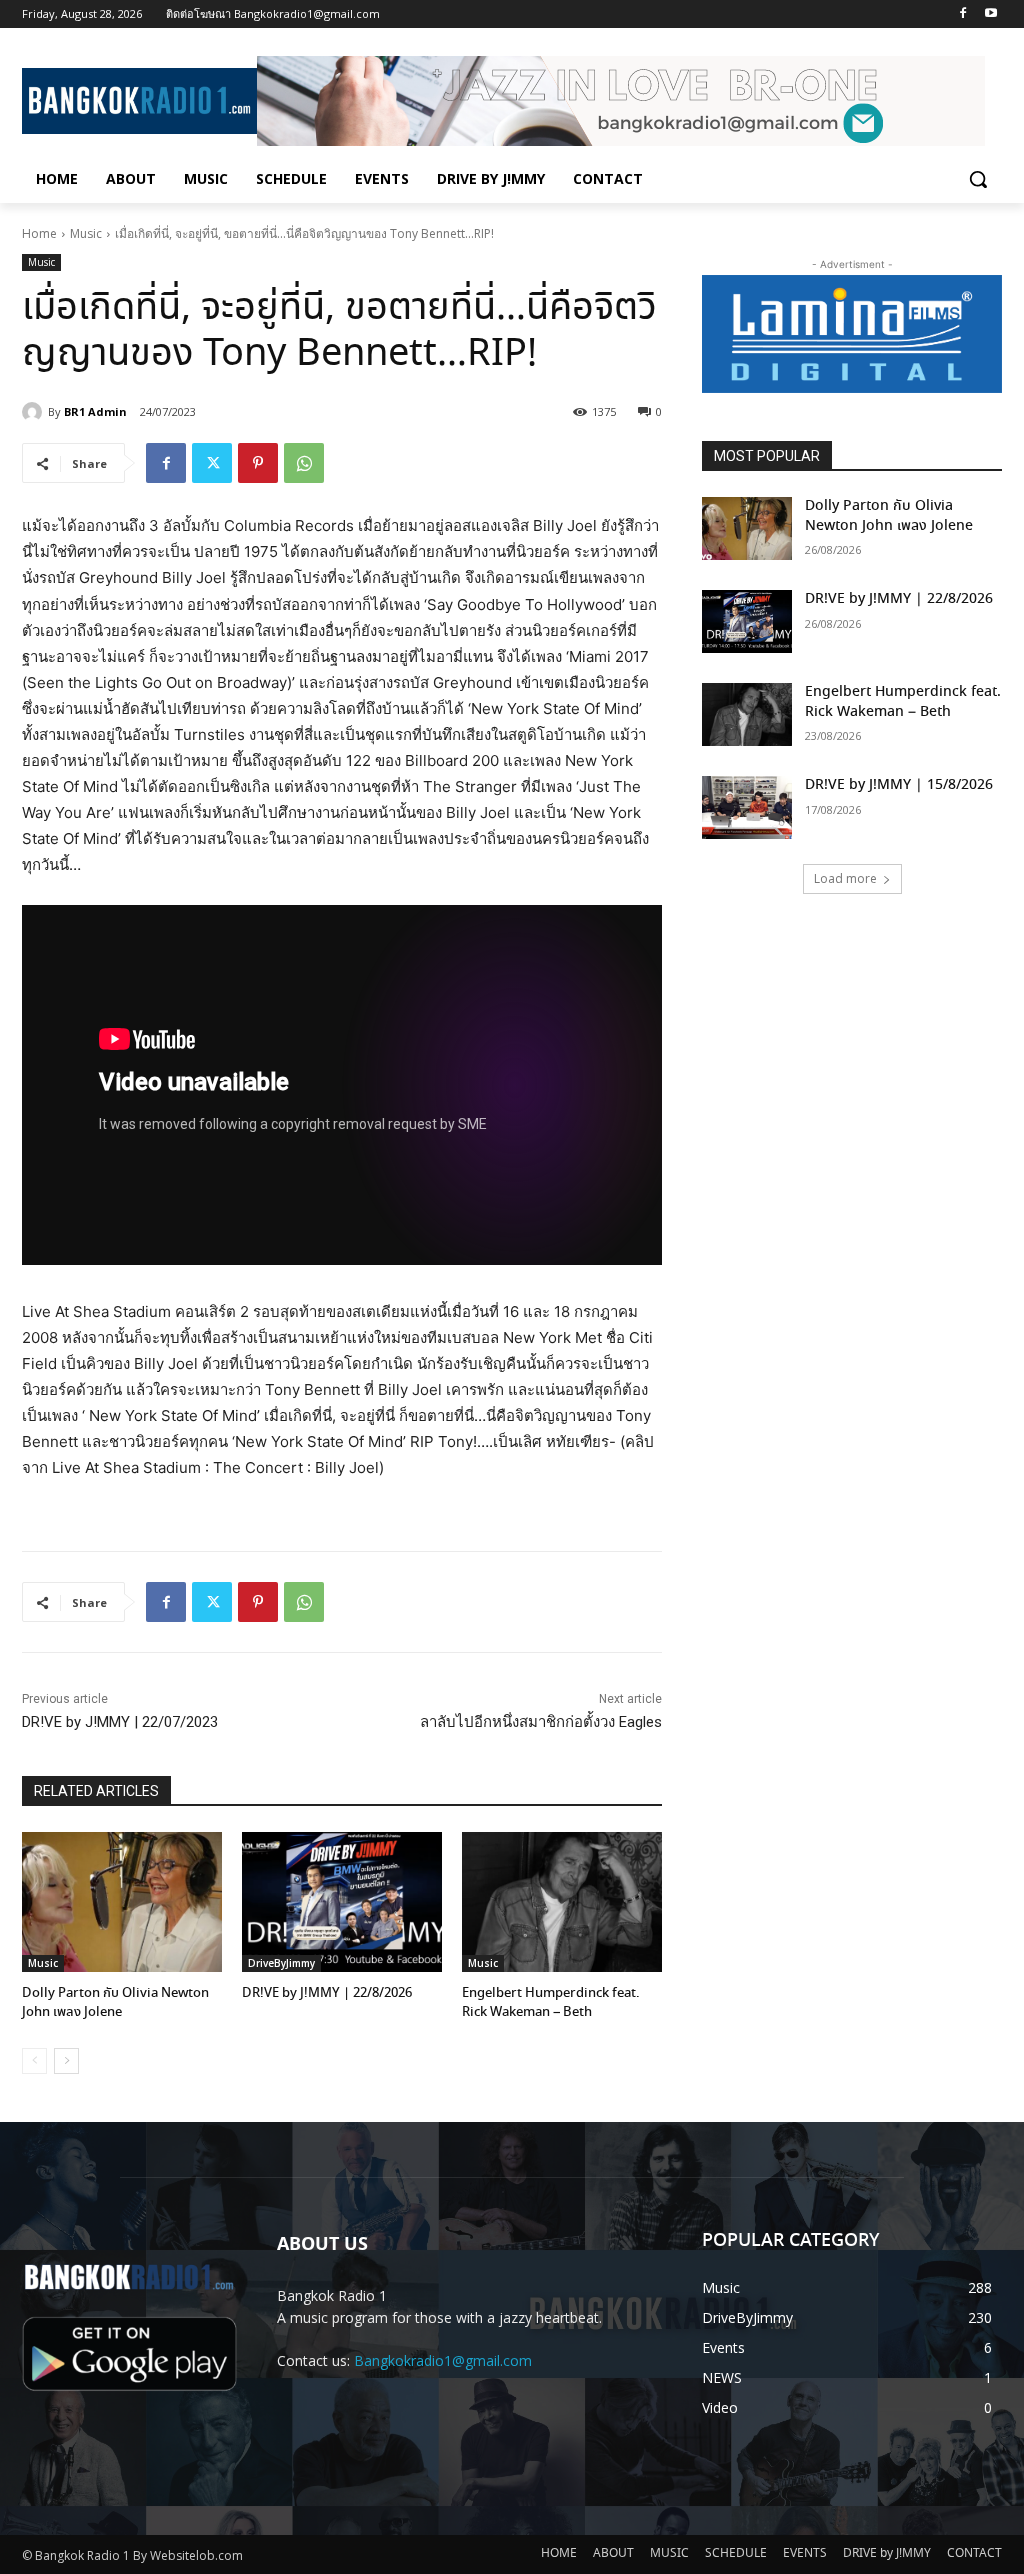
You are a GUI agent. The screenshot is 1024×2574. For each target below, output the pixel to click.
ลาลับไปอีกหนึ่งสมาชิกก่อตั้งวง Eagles (541, 1722)
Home (39, 233)
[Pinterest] (258, 463)
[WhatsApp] (304, 463)
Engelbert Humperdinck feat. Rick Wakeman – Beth (551, 2002)
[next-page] (66, 2061)
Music (86, 233)
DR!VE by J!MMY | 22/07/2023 (120, 1722)
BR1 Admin (95, 411)
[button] (978, 179)
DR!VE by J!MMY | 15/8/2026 (899, 785)
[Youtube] (990, 14)
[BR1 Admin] (35, 412)
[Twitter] (212, 463)
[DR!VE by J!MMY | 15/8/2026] (747, 807)
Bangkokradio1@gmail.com (443, 2360)
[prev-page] (34, 2061)
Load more (845, 878)
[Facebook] (962, 14)
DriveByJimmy (281, 1963)
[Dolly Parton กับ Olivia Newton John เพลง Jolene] (122, 1902)
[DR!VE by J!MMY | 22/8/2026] (342, 1902)
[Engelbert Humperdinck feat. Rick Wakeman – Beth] (562, 1902)
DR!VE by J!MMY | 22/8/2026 (327, 1993)
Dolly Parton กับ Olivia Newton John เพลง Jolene (115, 2002)
